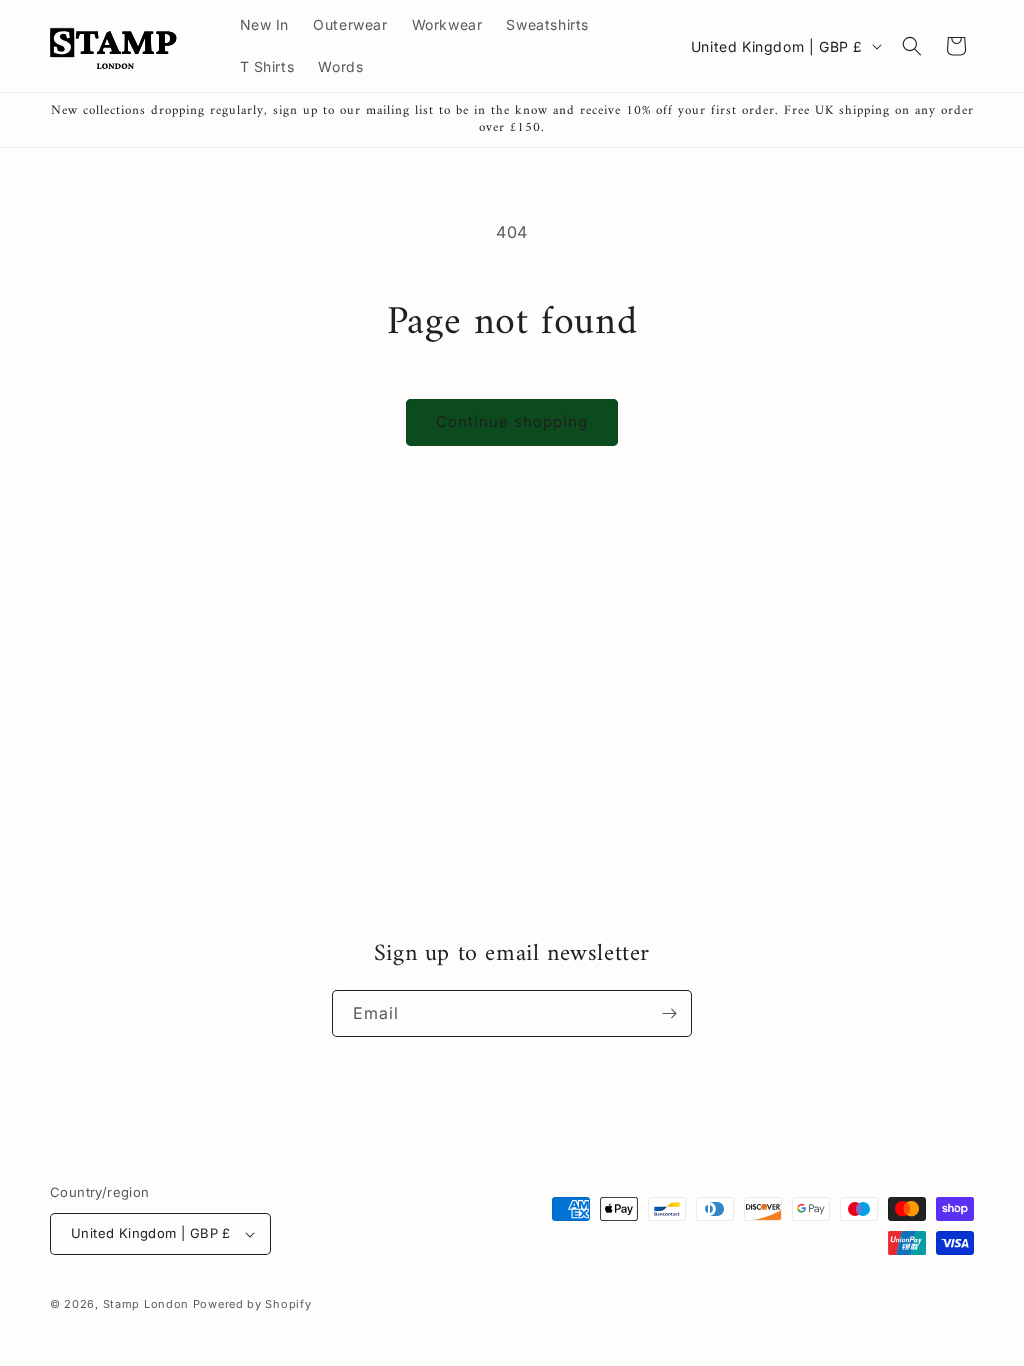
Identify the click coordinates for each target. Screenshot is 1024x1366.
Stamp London (146, 1304)
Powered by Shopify (252, 1304)
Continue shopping (512, 421)
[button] (912, 46)
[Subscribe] (669, 1013)
